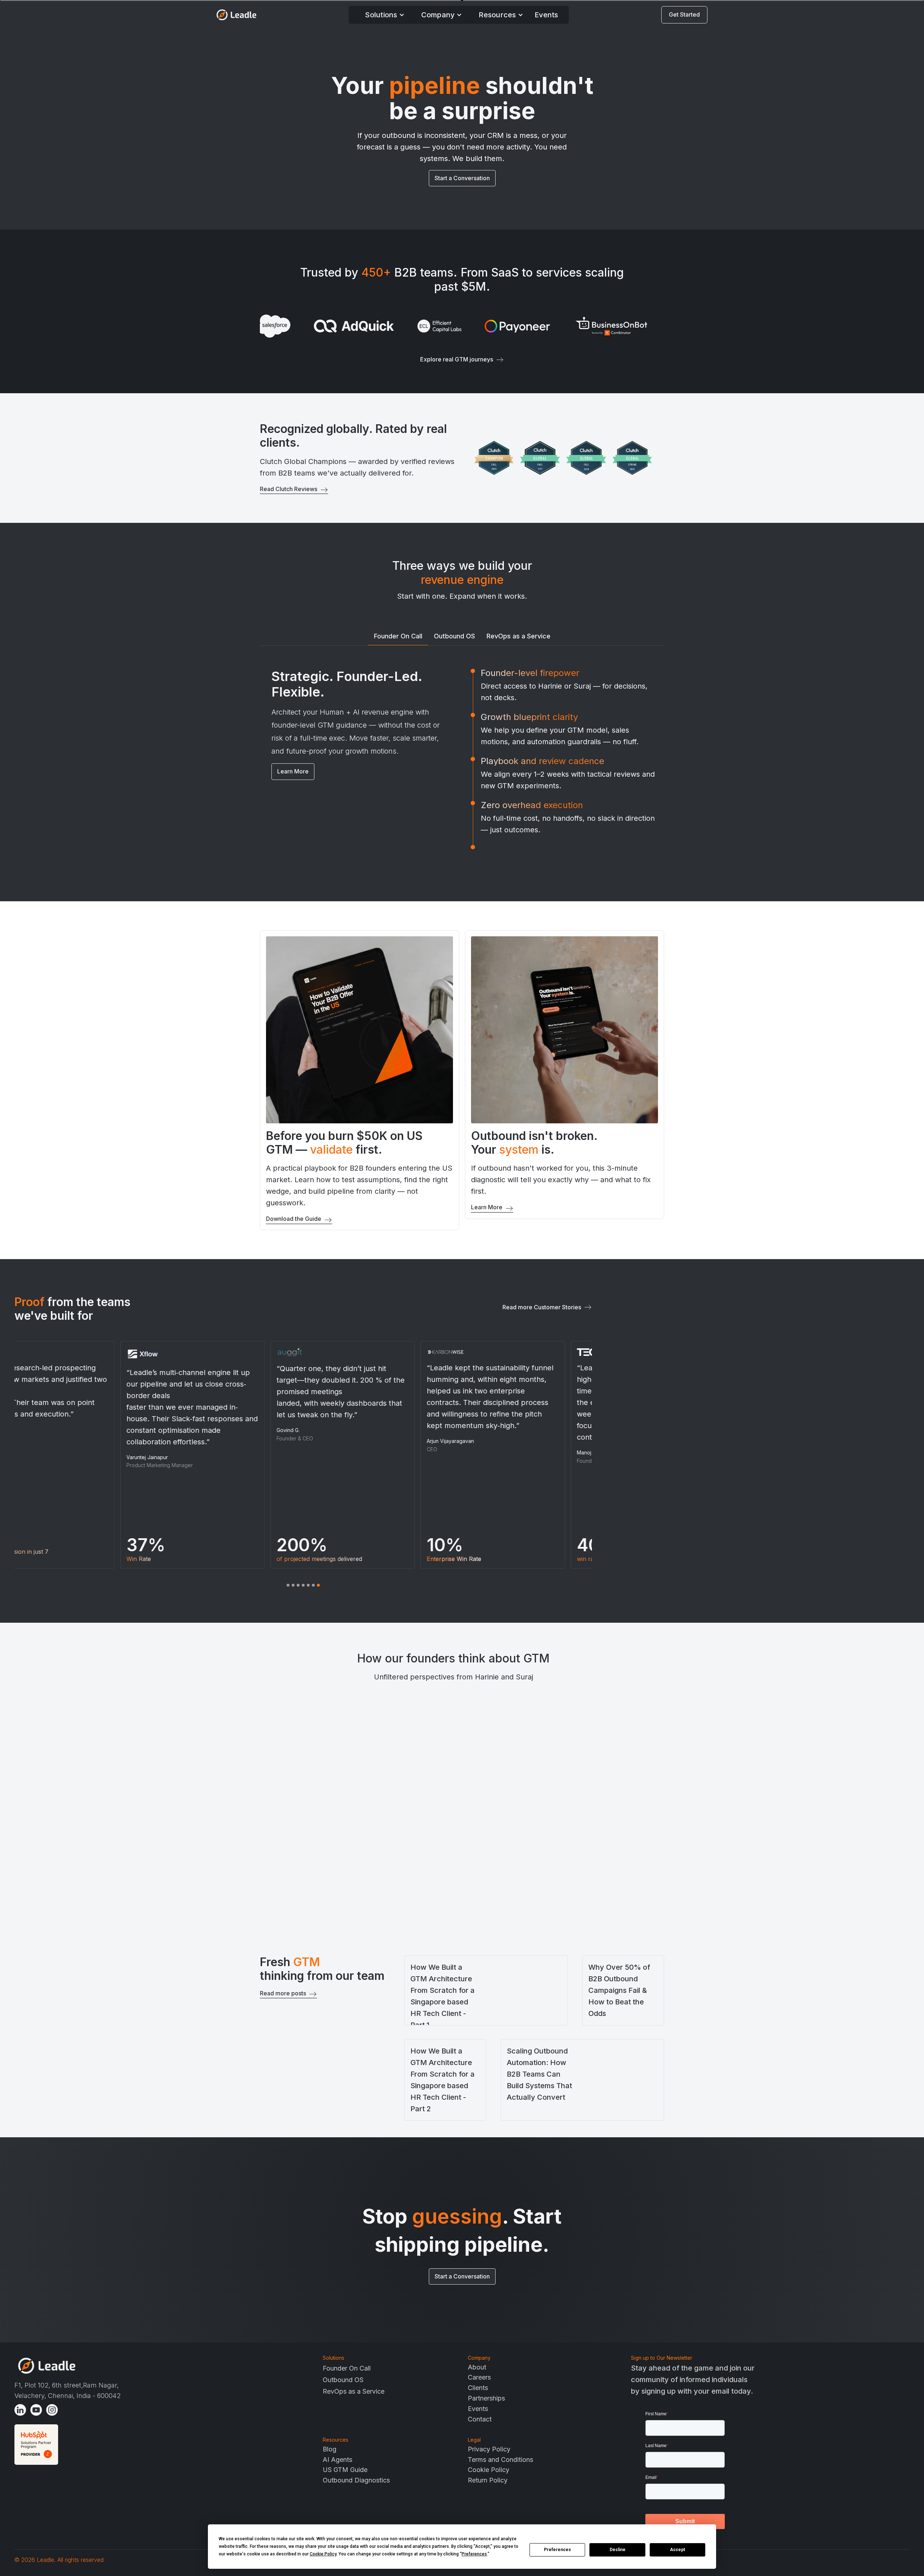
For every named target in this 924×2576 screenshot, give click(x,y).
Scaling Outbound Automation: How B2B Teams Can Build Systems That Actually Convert (539, 2074)
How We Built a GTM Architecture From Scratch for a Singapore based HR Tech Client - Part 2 (443, 2080)
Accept (677, 2550)
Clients (478, 2388)
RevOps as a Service (354, 2391)
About (477, 2367)
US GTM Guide (345, 2470)
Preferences (557, 2550)
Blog (330, 2449)
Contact (480, 2419)
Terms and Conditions (500, 2460)
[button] (385, 15)
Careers (479, 2377)
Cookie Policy (489, 2470)
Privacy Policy (489, 2449)
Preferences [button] (474, 2554)
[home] (236, 15)
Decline (618, 2550)
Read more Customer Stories (542, 1307)
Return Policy (488, 2480)
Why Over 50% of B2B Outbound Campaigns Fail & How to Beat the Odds (619, 1990)
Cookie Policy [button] (323, 2554)
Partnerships (486, 2398)
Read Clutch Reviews (289, 489)
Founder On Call (347, 2368)
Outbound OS (343, 2380)
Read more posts (283, 1993)
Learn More (293, 771)
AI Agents (337, 2460)
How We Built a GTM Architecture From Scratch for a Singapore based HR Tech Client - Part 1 (443, 1996)
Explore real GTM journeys (457, 359)
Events (546, 15)
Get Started (684, 14)
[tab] (398, 637)
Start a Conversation (462, 178)
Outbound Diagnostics (356, 2480)
